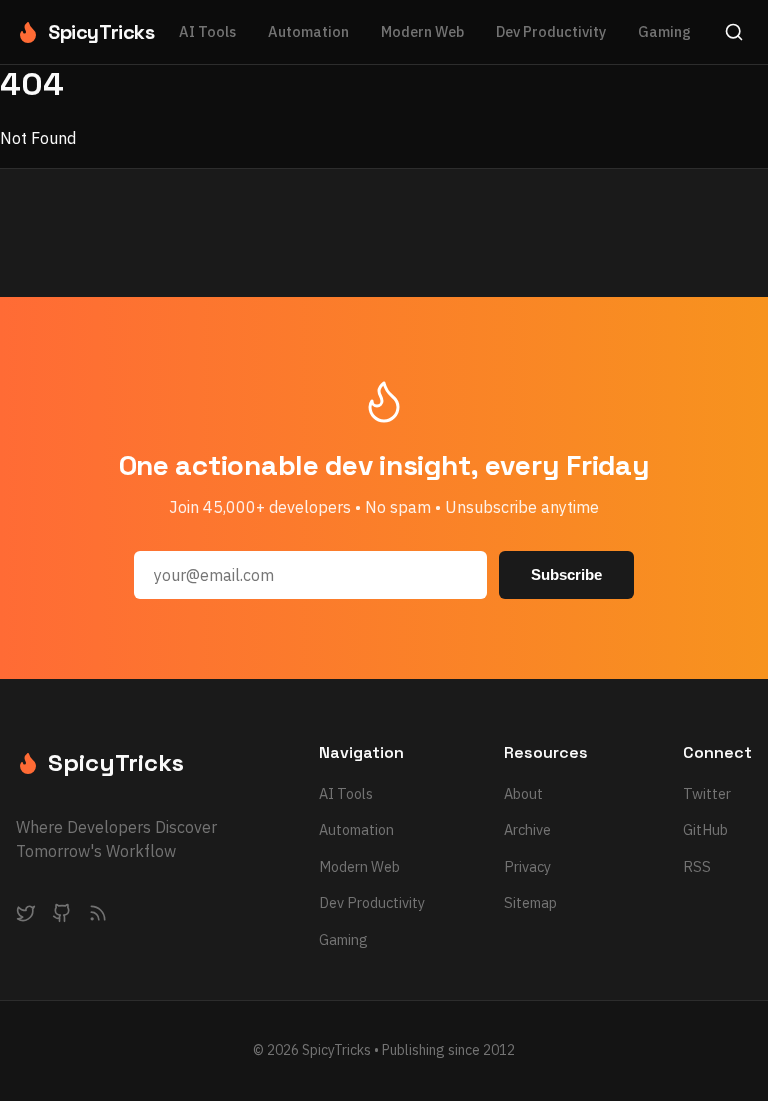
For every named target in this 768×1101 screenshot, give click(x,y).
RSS (697, 866)
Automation (308, 31)
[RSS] (98, 917)
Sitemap (530, 902)
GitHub (705, 829)
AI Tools (207, 31)
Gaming (664, 31)
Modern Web (422, 31)
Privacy (527, 866)
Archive (527, 829)
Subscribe (566, 574)
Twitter (707, 793)
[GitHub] (62, 917)
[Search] (734, 32)
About (523, 793)
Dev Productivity (551, 31)
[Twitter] (26, 917)
